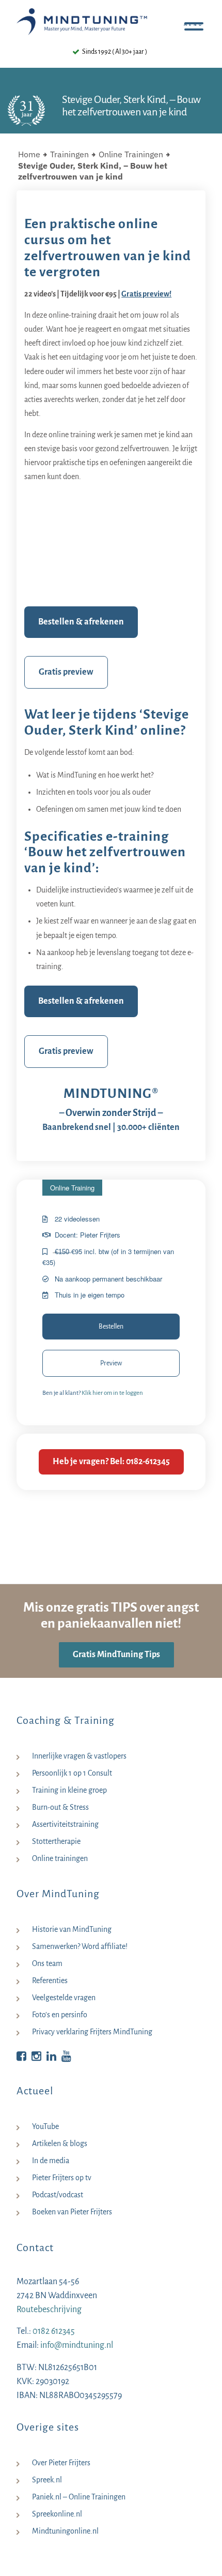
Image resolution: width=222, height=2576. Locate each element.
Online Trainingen (131, 154)
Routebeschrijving (49, 2310)
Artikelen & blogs (60, 2143)
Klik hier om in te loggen (112, 1393)
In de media (51, 2161)
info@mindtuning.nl (77, 2345)
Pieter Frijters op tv (62, 2178)
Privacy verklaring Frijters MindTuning (92, 2032)
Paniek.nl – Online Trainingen (79, 2497)
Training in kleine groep (69, 1790)
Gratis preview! (146, 294)
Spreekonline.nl (57, 2514)
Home (29, 154)
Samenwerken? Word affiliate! (80, 1946)
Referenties (50, 1981)
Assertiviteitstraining (65, 1824)
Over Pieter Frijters (61, 2463)
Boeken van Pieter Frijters (72, 2212)
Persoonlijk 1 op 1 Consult (72, 1773)
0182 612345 (54, 2331)
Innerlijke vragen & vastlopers (79, 1756)
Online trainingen (60, 1858)
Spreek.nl (47, 2480)
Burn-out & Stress (60, 1807)
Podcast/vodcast (58, 2195)
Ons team (47, 1963)
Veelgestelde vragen (64, 1998)
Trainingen (69, 154)
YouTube (45, 2126)
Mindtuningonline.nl (65, 2531)
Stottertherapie (56, 1841)
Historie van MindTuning (72, 1929)
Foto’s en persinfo (60, 2015)
